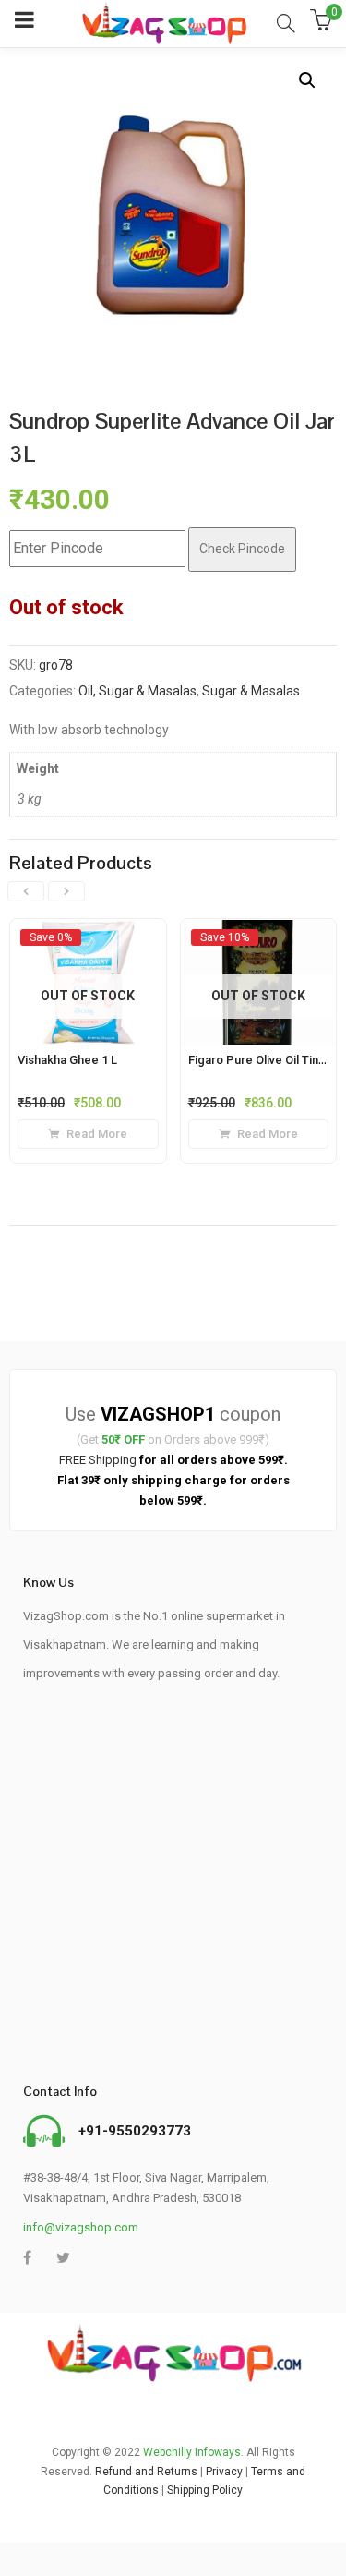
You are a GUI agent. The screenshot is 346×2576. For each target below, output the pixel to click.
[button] (307, 80)
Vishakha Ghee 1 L (67, 1060)
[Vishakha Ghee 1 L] (88, 937)
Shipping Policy (205, 2490)
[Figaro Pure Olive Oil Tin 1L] (259, 937)
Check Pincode (242, 549)
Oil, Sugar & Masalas (137, 691)
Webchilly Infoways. (193, 2452)
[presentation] (26, 891)
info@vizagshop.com (81, 2227)
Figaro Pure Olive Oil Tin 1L (261, 1060)
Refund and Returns (146, 2472)
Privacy (224, 2472)
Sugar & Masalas (251, 691)
